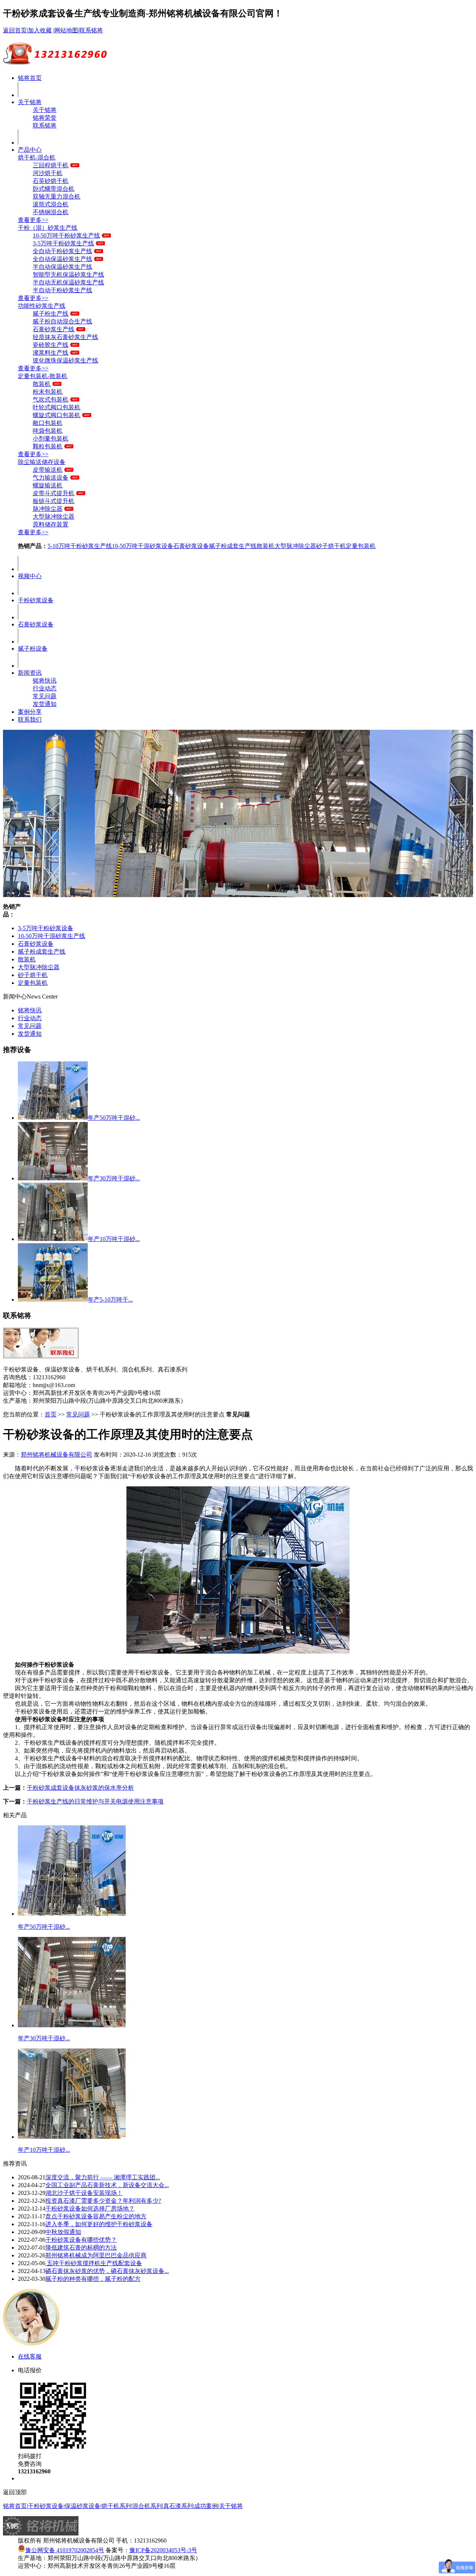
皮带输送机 (48, 470)
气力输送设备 (51, 478)
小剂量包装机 (51, 439)
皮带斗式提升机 (54, 493)
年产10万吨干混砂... (114, 1239)
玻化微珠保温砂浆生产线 (65, 360)
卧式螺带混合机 (54, 189)
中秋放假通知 (63, 2232)
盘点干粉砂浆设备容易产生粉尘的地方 (96, 2216)
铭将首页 (30, 78)
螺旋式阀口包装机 (57, 415)
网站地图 (66, 30)
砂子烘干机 (331, 546)
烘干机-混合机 (37, 157)
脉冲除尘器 (48, 509)
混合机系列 (147, 2506)
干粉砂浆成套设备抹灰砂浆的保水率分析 (80, 1788)
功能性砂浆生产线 (42, 306)
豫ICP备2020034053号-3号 (163, 2550)
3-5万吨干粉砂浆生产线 (63, 243)
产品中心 (30, 150)
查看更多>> (33, 220)
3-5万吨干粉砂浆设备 (46, 928)
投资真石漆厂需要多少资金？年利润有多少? (103, 2201)
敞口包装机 (48, 423)
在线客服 (30, 2356)
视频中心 (30, 576)
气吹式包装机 (51, 399)
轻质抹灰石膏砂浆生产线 (65, 337)
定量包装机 (361, 546)
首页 (51, 1414)
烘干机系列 (116, 2506)
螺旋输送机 (48, 485)
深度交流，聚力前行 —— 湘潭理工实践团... (103, 2177)
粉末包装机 (48, 392)
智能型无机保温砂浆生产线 (68, 275)
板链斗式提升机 (54, 501)
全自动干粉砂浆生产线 (62, 251)
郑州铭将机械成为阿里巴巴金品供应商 (96, 2255)
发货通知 (45, 704)
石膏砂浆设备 (191, 546)
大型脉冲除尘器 (54, 517)
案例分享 (30, 712)
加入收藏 (40, 30)
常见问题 (45, 696)
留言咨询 (30, 2478)
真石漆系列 (178, 2506)
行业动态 (45, 688)
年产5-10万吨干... (110, 1300)
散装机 (42, 384)
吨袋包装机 (48, 431)
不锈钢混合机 (51, 212)
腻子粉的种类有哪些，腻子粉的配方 (93, 2279)
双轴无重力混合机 (57, 196)
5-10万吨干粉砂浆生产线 (80, 546)
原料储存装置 (51, 524)
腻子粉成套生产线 (233, 546)
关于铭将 (30, 102)
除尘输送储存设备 (42, 462)
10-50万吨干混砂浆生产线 (52, 936)
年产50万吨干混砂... (114, 1118)
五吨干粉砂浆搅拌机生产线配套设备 (94, 2263)
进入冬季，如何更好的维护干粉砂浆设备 (99, 2224)
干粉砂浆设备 (36, 600)
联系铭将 (91, 30)
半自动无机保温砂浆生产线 (68, 282)
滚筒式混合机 (51, 204)
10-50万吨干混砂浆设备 (143, 546)
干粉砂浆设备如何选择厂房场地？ (90, 2209)
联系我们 (30, 720)
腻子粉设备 (33, 649)
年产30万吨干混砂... (114, 1178)
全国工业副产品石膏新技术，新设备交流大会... (107, 2185)
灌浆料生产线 (51, 353)
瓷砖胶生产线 (51, 345)
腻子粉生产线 (51, 314)
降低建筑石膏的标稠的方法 (81, 2248)
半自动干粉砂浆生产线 (62, 290)
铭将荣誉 (45, 118)
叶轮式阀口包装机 (57, 407)
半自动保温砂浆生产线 (62, 267)
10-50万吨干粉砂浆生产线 (66, 236)
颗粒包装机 (48, 446)
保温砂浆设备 (83, 2506)
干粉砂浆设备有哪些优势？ (81, 2240)
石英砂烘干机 (51, 181)
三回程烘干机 (51, 165)
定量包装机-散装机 (43, 376)
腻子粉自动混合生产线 (62, 321)
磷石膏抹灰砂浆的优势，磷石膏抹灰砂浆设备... (107, 2271)
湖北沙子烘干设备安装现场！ (84, 2193)
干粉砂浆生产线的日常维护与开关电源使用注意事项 (95, 1801)
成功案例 (206, 2506)
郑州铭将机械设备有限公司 (57, 1455)
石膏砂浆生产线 (54, 329)
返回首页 (15, 30)
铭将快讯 (45, 681)
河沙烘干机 (48, 173)
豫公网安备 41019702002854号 (65, 2550)
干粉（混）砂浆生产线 (48, 228)
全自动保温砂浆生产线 (62, 259)
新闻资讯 (30, 673)
